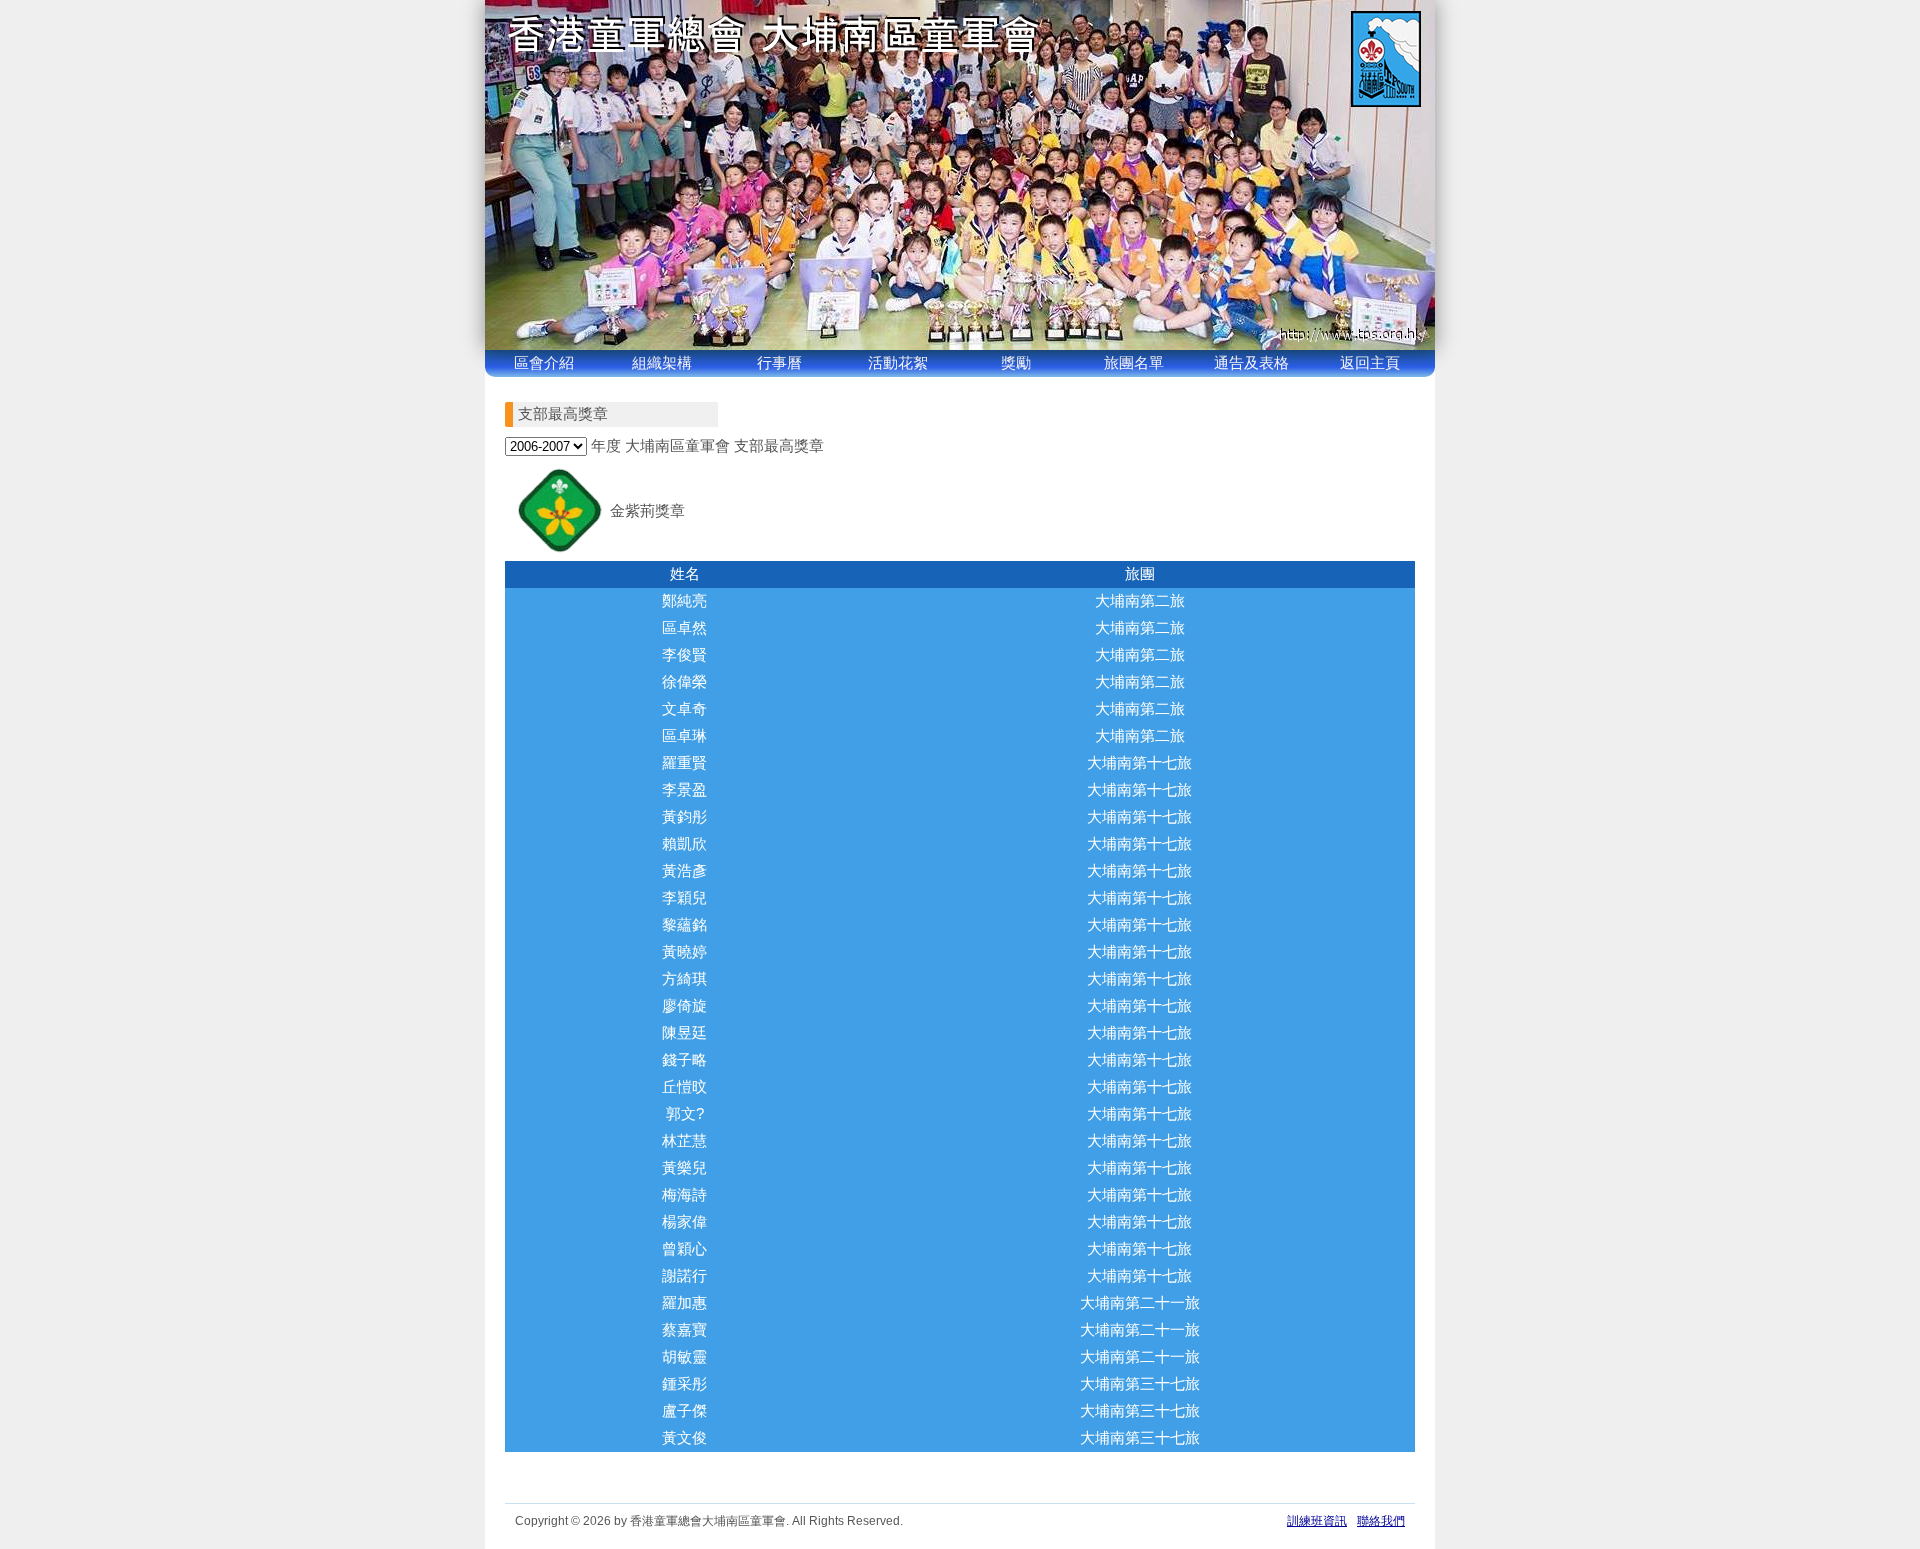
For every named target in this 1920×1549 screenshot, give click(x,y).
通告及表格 (1251, 363)
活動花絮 (898, 363)
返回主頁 (1370, 363)
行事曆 (779, 363)
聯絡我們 (1381, 1520)
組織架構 (662, 363)
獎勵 (1016, 363)
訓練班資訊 (1317, 1520)
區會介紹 (544, 363)
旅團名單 (1134, 363)
